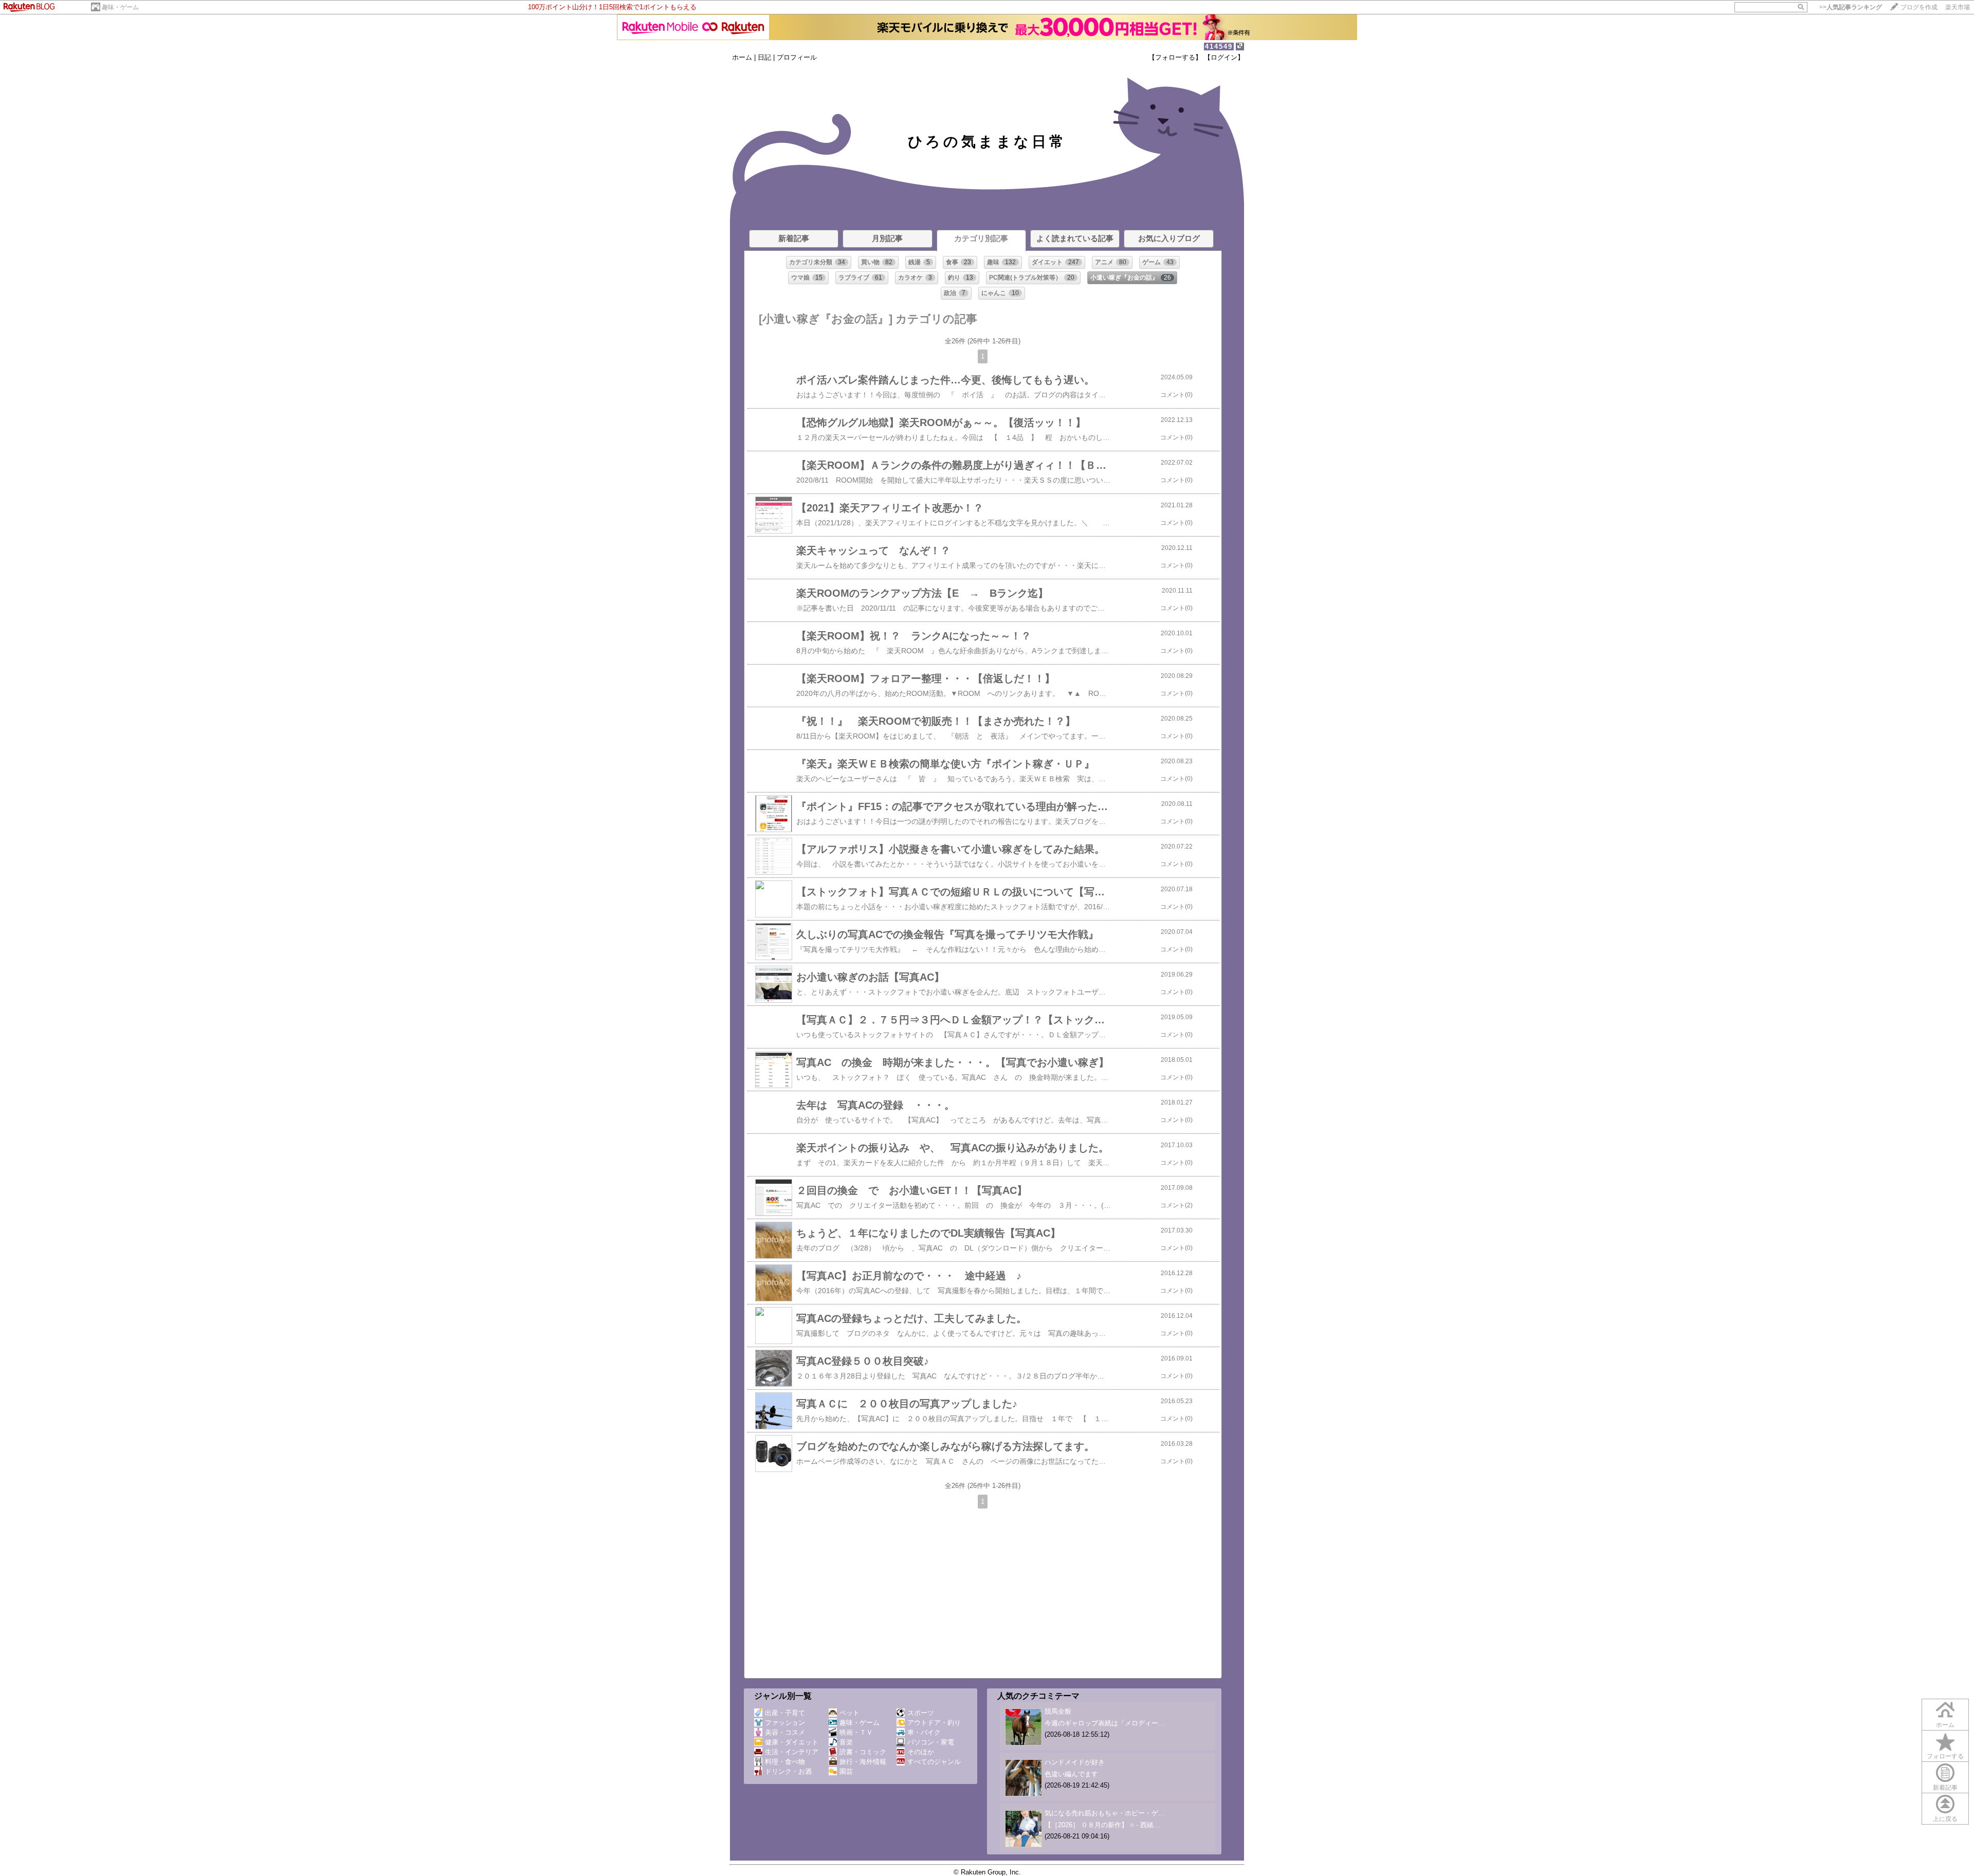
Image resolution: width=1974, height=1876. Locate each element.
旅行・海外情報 (863, 1762)
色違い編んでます (1071, 1774)
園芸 (846, 1771)
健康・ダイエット (792, 1742)
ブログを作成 (1919, 7)
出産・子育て (785, 1713)
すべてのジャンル (934, 1762)
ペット (849, 1713)
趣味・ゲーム (120, 7)
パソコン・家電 (931, 1742)
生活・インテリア (792, 1752)
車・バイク (924, 1732)
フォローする (1945, 1756)
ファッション (785, 1723)
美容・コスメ (785, 1732)
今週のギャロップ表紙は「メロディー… (1105, 1723)
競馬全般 (1058, 1711)
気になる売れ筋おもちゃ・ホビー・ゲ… (1105, 1813)
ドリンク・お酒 (788, 1771)
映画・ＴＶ (856, 1732)
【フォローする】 (1175, 57)
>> (1851, 7)
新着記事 (1945, 1788)
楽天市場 (1958, 7)
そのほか (921, 1752)
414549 (1219, 47)
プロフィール (797, 57)
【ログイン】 (1224, 57)
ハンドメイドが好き (1075, 1762)
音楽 (846, 1742)
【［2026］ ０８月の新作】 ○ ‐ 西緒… (1102, 1825)
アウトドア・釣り (934, 1723)
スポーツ (921, 1713)
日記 (764, 57)
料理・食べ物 (785, 1762)
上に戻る (1945, 1819)
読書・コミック (863, 1752)
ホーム (742, 57)
